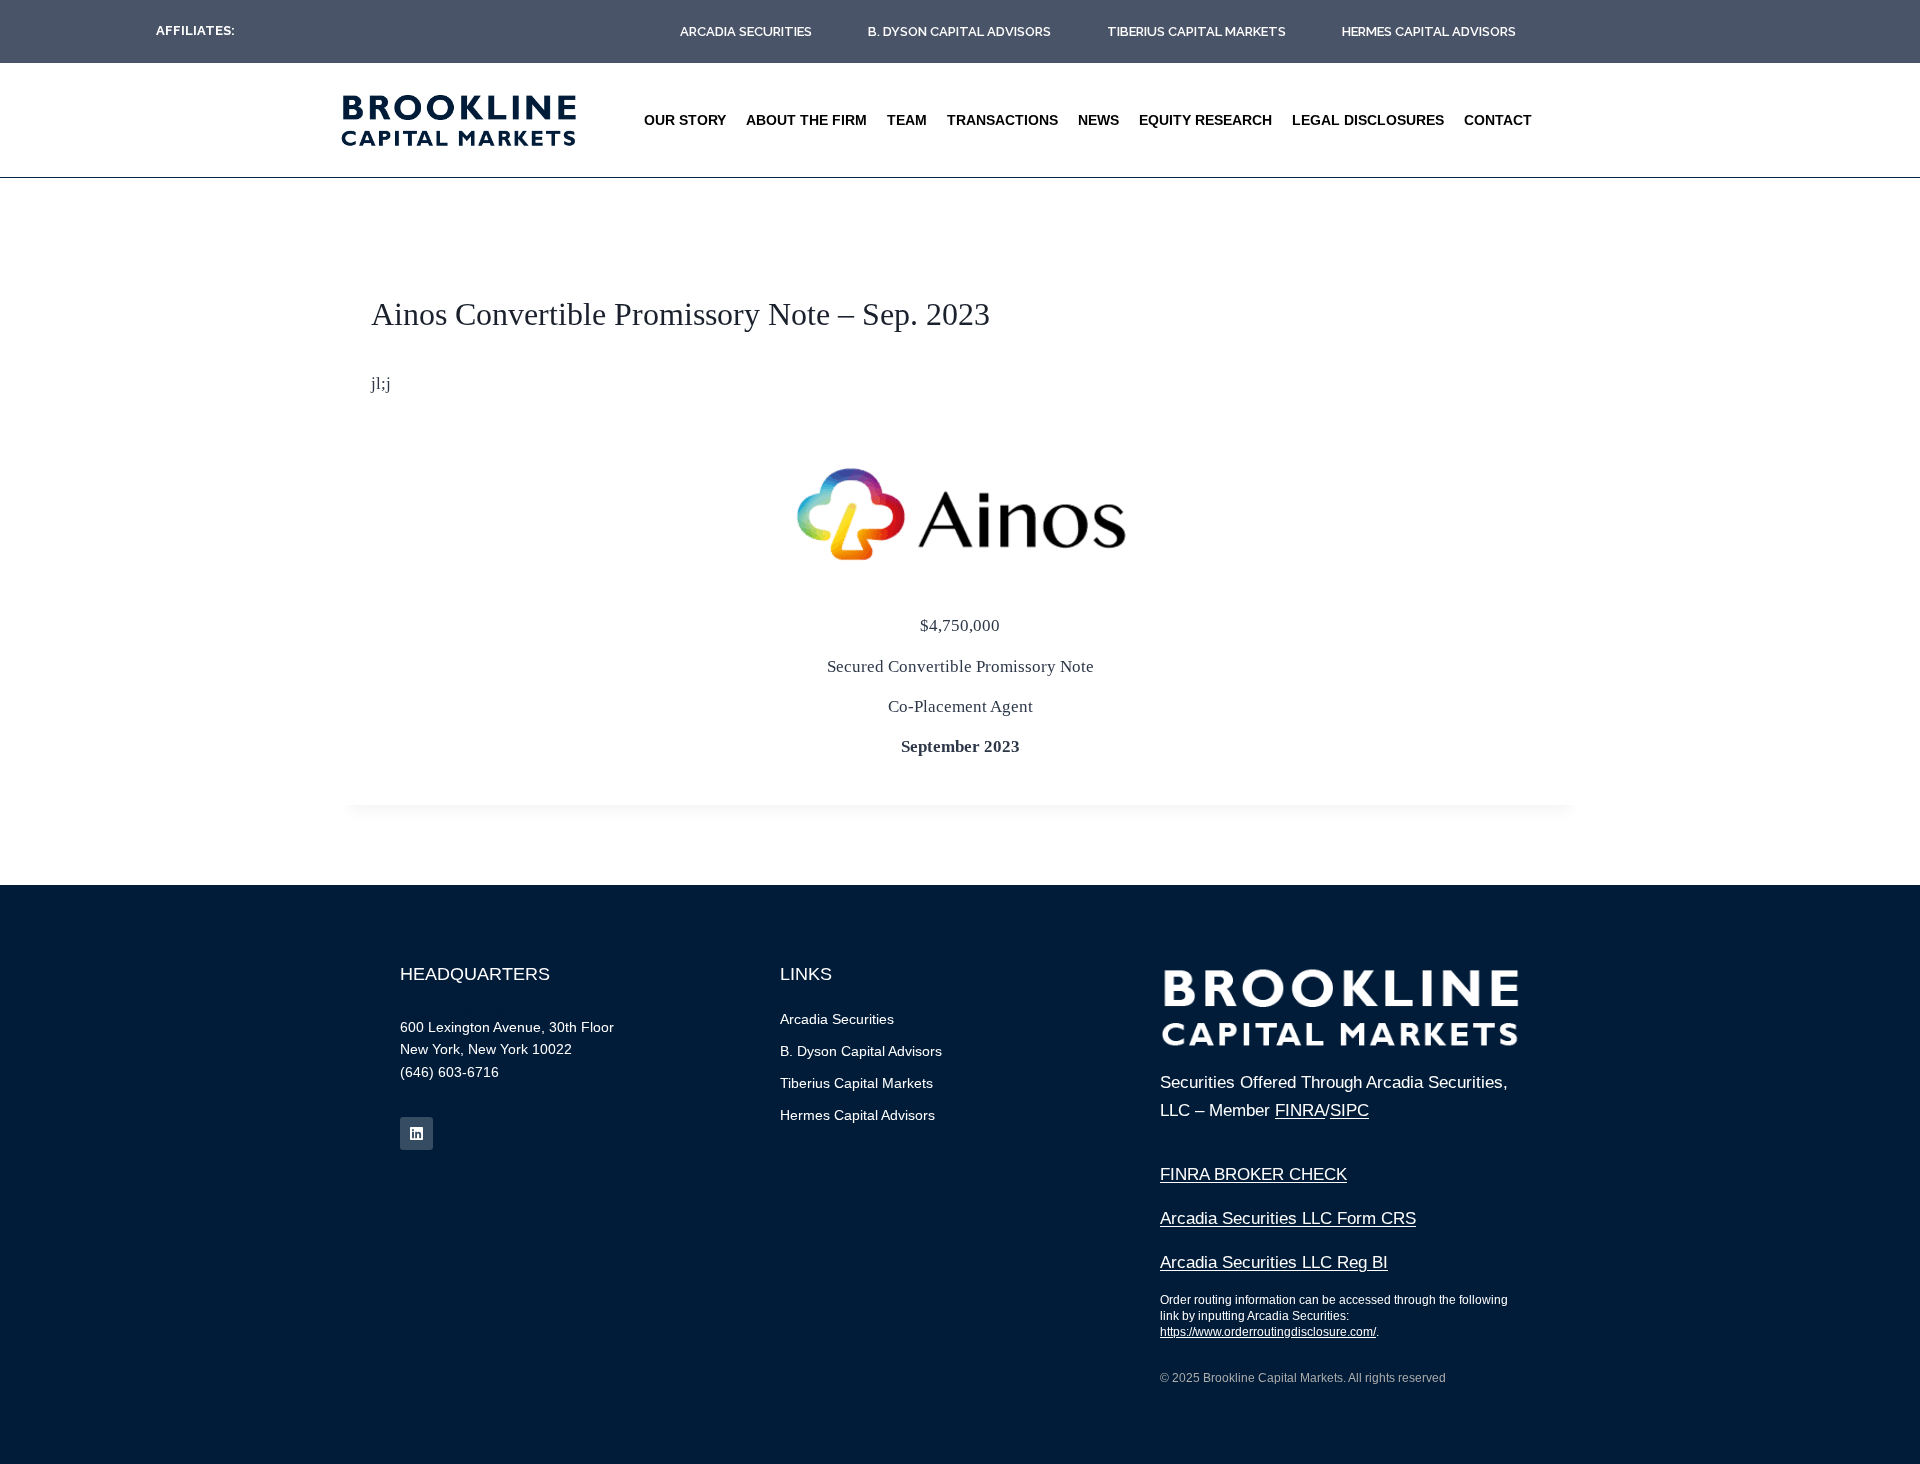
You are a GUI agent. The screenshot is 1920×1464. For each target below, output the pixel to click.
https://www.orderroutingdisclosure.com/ (1268, 1332)
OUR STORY (685, 120)
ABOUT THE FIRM (806, 120)
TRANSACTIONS (1002, 120)
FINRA (1300, 1110)
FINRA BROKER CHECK (1253, 1174)
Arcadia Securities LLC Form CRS (1288, 1218)
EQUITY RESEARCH (1205, 120)
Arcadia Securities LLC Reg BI (1274, 1262)
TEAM (907, 120)
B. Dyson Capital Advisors (959, 31)
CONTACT (1498, 120)
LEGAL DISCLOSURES (1368, 120)
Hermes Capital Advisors (1429, 31)
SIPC (1349, 1110)
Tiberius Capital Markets (1196, 31)
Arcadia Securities (746, 31)
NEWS (1098, 120)
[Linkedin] (416, 1133)
